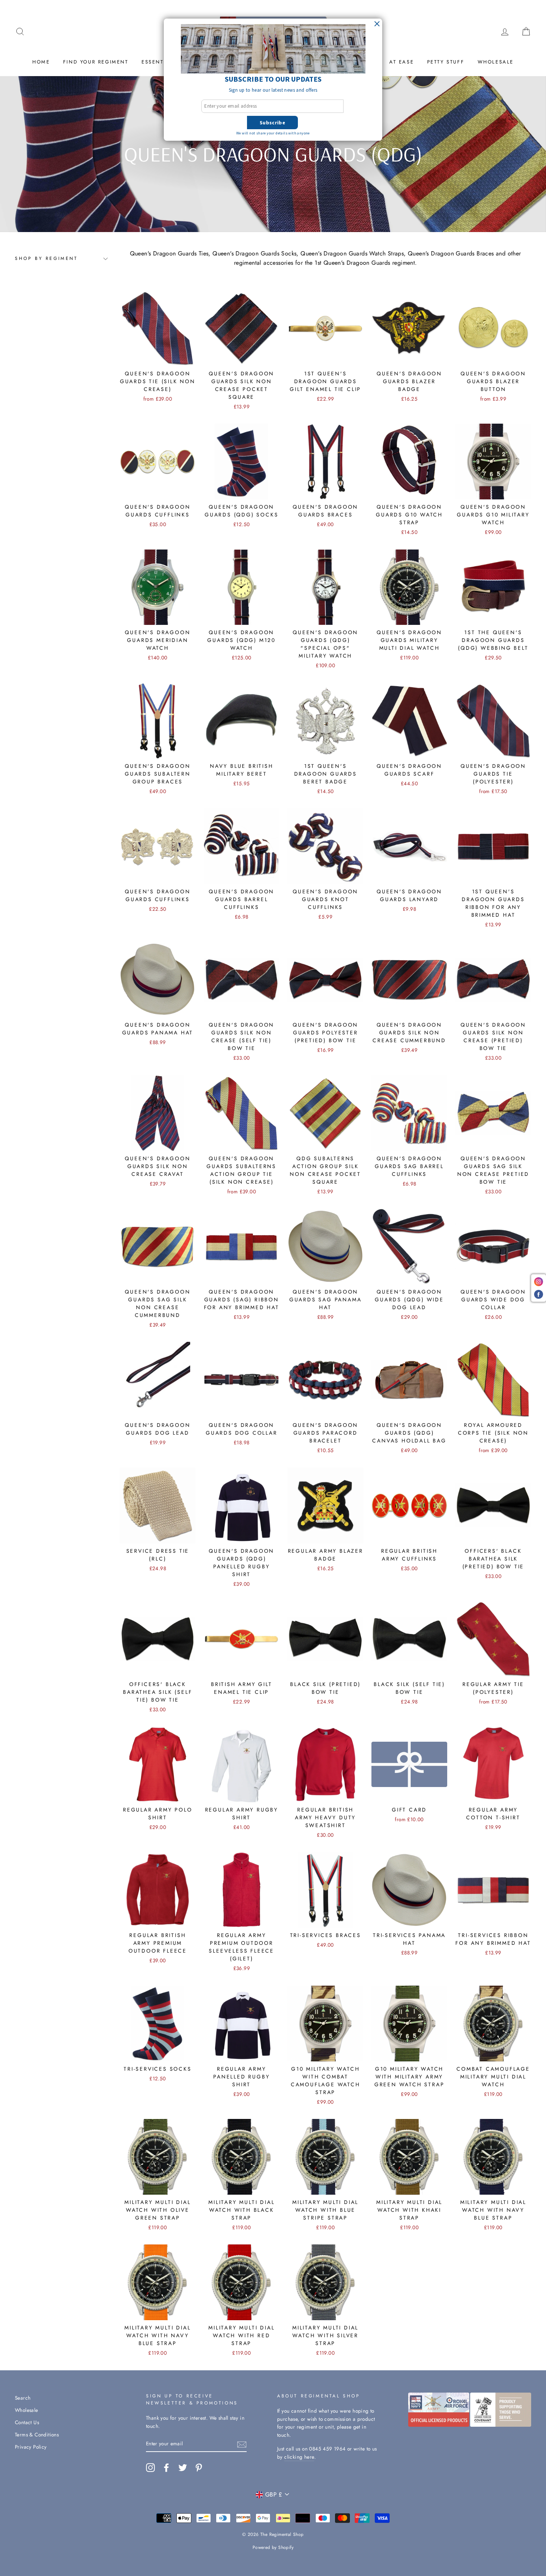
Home (41, 62)
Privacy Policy (31, 2447)
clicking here (299, 2457)
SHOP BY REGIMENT (46, 258)
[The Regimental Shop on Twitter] (183, 2468)
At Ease (402, 62)
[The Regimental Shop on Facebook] (166, 2468)
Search (23, 2398)
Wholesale (496, 62)
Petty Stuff (446, 62)
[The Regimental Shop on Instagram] (150, 2468)
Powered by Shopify (273, 2547)
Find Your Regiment (96, 62)
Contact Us (27, 2422)
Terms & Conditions (37, 2435)
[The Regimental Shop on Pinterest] (199, 2468)
